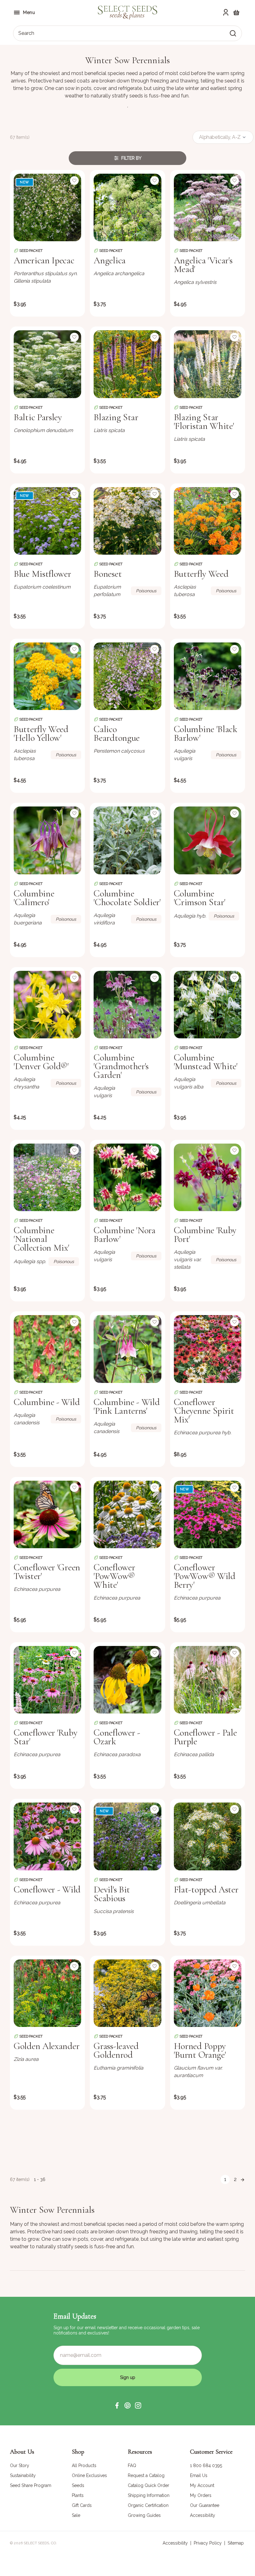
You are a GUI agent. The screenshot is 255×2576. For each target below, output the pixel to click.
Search (26, 33)
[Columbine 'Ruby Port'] (208, 1177)
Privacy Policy (208, 2543)
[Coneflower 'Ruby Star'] (47, 1680)
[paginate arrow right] (243, 2179)
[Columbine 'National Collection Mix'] (47, 1177)
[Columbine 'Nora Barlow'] (127, 1177)
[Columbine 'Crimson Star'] (208, 840)
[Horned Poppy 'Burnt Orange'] (208, 1993)
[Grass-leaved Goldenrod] (127, 1993)
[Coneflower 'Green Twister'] (47, 1514)
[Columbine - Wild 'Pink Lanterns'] (127, 1349)
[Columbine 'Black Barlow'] (208, 676)
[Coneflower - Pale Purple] (208, 1680)
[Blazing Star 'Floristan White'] (208, 364)
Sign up (128, 2377)
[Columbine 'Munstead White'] (208, 1005)
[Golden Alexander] (47, 1993)
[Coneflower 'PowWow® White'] (127, 1514)
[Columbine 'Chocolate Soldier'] (127, 840)
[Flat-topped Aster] (208, 1836)
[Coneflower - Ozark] (127, 1680)
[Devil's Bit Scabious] (127, 1836)
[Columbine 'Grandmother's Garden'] (127, 1005)
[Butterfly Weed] (208, 521)
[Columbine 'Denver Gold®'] (47, 1005)
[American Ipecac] (47, 207)
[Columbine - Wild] (47, 1349)
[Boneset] (127, 521)
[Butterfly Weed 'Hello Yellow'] (47, 676)
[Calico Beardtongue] (127, 676)
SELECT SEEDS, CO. (40, 2543)
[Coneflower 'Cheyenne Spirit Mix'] (208, 1349)
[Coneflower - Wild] (47, 1836)
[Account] (226, 12)
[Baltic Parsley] (47, 364)
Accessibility (175, 2543)
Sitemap (236, 2543)
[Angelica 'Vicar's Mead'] (208, 207)
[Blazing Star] (127, 364)
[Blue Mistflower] (47, 521)
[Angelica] (127, 207)
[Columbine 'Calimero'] (47, 840)
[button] (117, 2405)
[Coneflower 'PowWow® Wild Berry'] (208, 1514)
